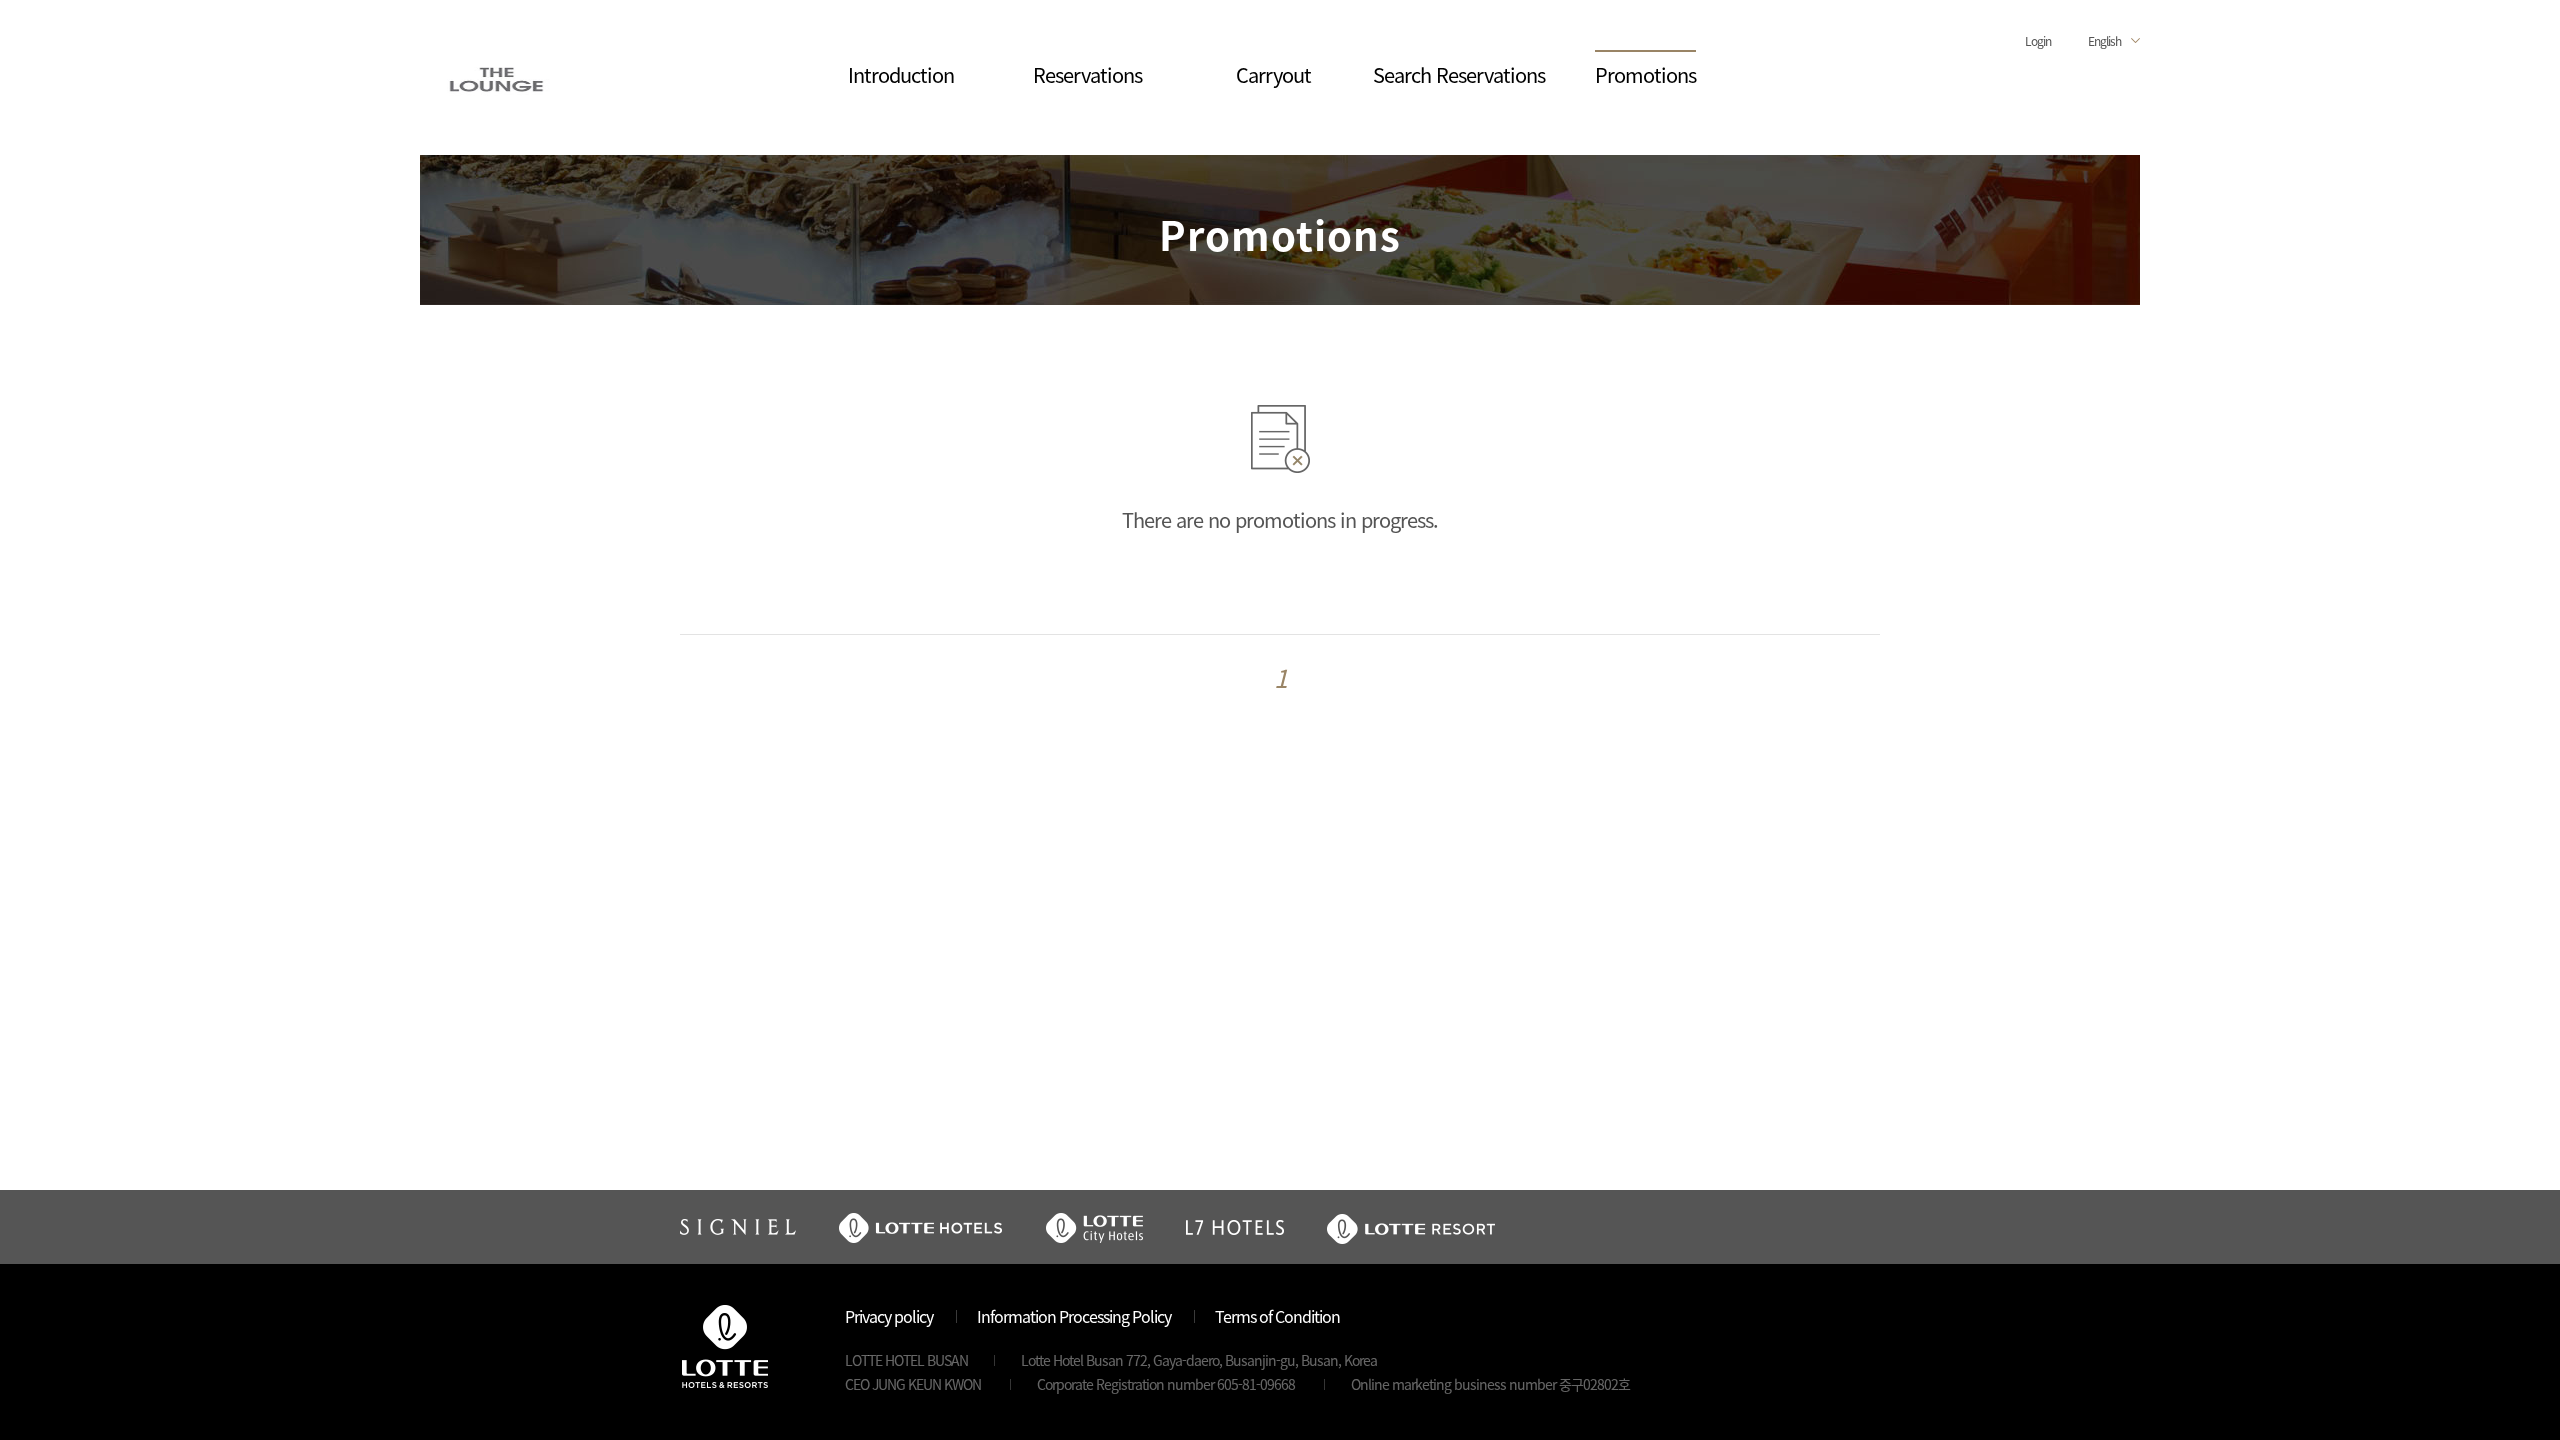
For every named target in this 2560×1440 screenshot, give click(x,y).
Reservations (1087, 74)
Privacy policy (889, 1316)
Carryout (1273, 74)
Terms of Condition (1277, 1316)
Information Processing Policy (1074, 1316)
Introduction (901, 74)
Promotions (1645, 74)
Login (2038, 40)
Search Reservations (1459, 74)
